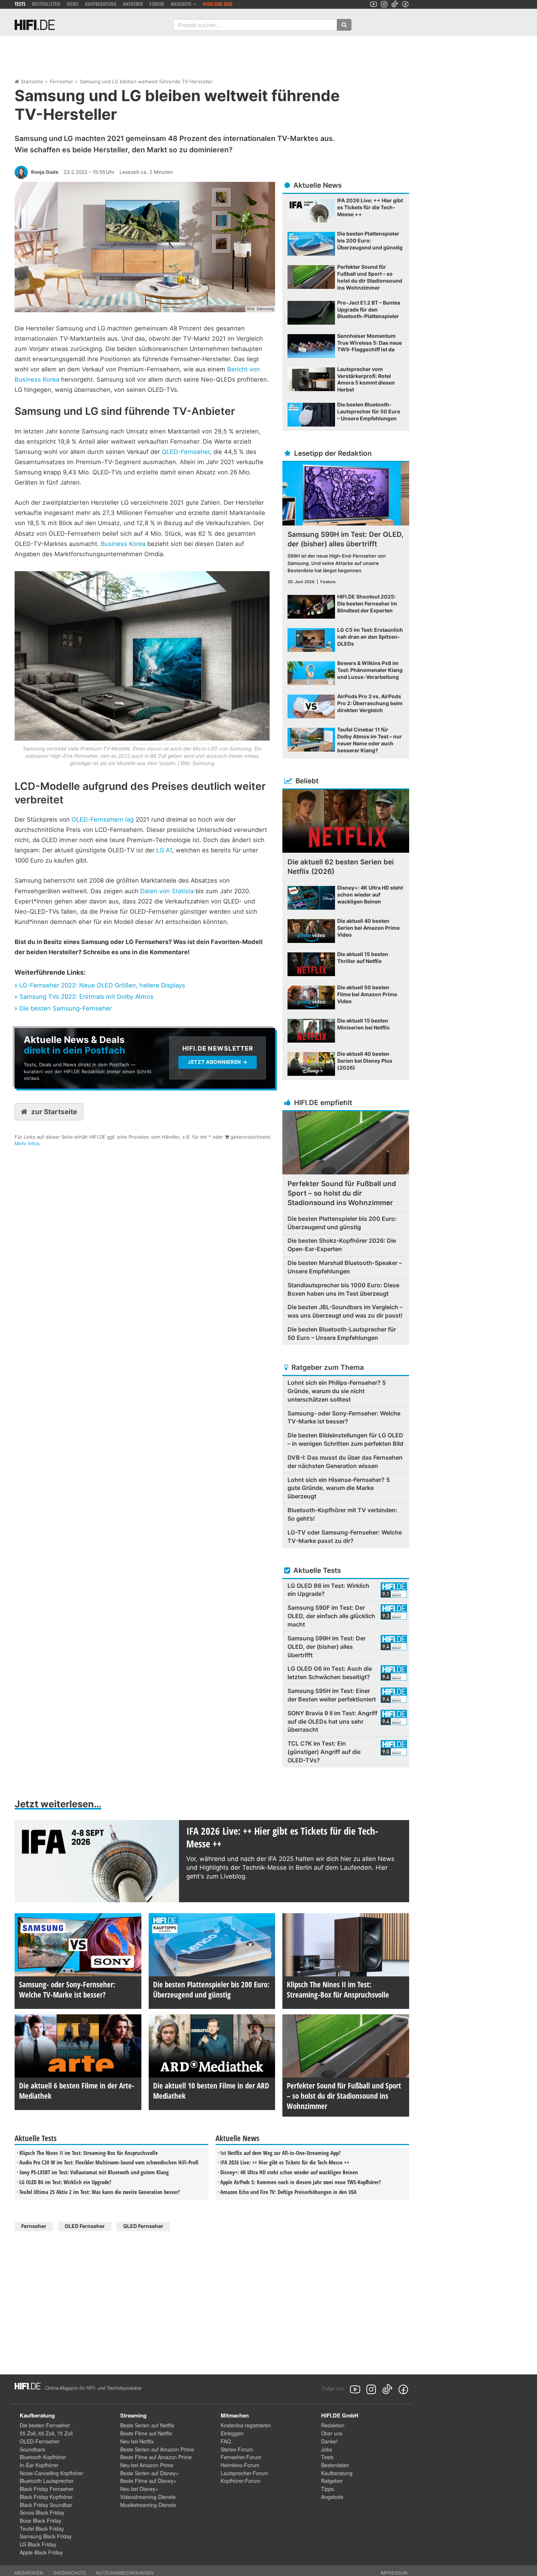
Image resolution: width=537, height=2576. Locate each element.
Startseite (32, 81)
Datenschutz (70, 2573)
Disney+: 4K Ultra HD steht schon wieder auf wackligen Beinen (289, 2172)
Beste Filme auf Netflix (146, 2433)
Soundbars (32, 2449)
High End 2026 (218, 4)
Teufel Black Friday (42, 2529)
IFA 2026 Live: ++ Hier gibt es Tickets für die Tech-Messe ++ (285, 2162)
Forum (157, 4)
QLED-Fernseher (186, 452)
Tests (20, 4)
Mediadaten (29, 2573)
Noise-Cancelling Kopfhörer (52, 2473)
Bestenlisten (46, 4)
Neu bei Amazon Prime (147, 2465)
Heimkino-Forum (240, 2465)
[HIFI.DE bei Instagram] (384, 4)
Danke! (329, 2441)
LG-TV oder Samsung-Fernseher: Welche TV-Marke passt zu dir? (345, 1537)
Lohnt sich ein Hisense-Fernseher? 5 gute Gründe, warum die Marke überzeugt (339, 1488)
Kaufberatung (101, 4)
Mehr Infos (27, 1143)
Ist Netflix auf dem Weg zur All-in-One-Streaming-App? (281, 2153)
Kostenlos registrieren (246, 2425)
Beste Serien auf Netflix (147, 2425)
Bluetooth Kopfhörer (43, 2457)
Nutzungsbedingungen (125, 2573)
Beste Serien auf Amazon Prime (157, 2449)
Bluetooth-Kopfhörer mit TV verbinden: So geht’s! (342, 1514)
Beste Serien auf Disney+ (149, 2473)
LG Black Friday (38, 2544)
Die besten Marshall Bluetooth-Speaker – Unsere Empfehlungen (345, 1267)
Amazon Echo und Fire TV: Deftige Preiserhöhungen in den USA (288, 2192)
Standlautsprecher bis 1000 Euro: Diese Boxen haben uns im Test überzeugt (343, 1289)
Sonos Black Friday (42, 2512)
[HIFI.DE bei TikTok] (395, 4)
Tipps (327, 2489)
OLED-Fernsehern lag (103, 819)
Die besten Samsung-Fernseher (66, 1008)
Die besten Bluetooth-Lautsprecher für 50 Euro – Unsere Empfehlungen (342, 1333)
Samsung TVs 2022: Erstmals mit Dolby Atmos (86, 997)
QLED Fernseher (143, 2226)
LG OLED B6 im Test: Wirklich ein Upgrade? (65, 2182)
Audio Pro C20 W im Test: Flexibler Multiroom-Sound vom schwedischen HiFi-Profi (109, 2162)
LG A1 (164, 850)
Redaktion (333, 2425)
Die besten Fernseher (45, 2425)
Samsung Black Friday (46, 2536)
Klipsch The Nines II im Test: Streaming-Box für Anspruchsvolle (89, 2153)
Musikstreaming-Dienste (148, 2505)
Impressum (394, 2573)
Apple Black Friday (41, 2552)
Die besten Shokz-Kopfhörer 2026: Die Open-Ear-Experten (342, 1245)
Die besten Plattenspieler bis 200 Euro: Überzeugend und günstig (342, 1223)
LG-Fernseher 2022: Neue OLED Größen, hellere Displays (102, 985)
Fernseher (61, 81)
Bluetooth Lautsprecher (47, 2481)
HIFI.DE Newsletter (39, 1032)
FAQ (226, 2441)
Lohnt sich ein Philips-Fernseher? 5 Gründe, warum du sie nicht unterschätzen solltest (337, 1391)
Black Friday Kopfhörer (46, 2497)
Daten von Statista (167, 891)
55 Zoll (28, 2433)
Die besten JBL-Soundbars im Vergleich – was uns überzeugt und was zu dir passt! (345, 1311)
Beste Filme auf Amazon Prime (156, 2457)
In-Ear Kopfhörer (39, 2465)
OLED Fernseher (85, 2226)
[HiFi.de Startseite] (35, 25)
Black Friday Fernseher (47, 2489)
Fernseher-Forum (241, 2457)
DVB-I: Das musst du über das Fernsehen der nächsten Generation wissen (345, 1462)
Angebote (332, 2497)
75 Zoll (65, 2433)
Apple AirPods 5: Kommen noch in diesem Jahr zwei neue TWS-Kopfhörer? (301, 2182)
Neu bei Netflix (137, 2441)
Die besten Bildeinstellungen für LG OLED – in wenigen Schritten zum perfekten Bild (345, 1439)
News (73, 4)
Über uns (332, 2433)
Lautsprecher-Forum (244, 2473)
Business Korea (123, 544)
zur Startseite (54, 1112)
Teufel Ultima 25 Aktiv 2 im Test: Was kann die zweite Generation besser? (100, 2192)
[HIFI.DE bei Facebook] (405, 4)
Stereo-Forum (237, 2449)
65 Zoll (46, 2433)
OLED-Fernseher (40, 2441)
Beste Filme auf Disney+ (148, 2481)
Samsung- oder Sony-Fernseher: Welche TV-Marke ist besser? (344, 1417)
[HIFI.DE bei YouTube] (374, 4)
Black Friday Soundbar (46, 2505)
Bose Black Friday (41, 2520)
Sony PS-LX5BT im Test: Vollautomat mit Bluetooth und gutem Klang (94, 2172)
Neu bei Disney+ (139, 2489)
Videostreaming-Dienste (148, 2497)
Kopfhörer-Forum (241, 2481)
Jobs (327, 2449)
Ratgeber (133, 4)
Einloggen (232, 2433)
